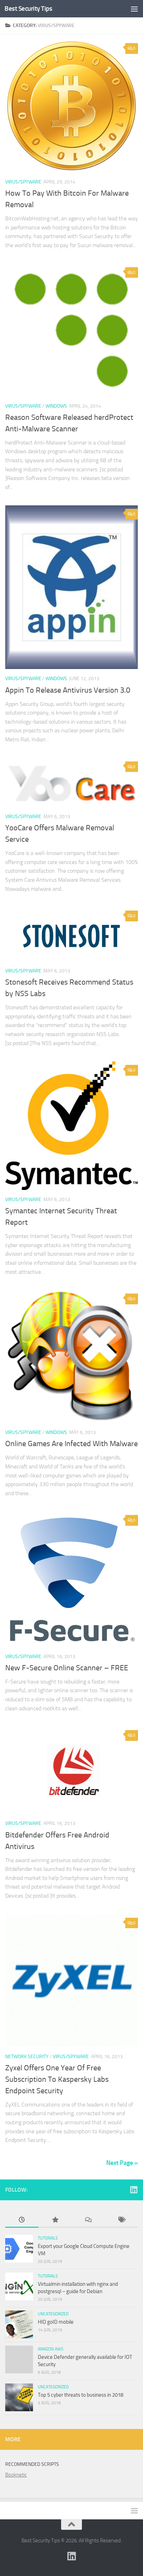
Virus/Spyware (23, 182)
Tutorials (48, 2238)
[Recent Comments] (88, 2220)
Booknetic (16, 2475)
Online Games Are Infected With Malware (71, 1444)
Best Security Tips (28, 9)
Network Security (27, 2057)
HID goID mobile (56, 2322)
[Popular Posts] (55, 2220)
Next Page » (122, 2163)
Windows (56, 406)
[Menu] (134, 9)
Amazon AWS (51, 2349)
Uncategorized (53, 2314)
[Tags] (121, 2220)
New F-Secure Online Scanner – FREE (67, 1668)
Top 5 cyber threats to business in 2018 (81, 2395)
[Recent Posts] (22, 2220)
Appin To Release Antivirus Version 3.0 (68, 690)
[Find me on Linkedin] (134, 2190)
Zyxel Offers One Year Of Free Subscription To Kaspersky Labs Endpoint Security (57, 2079)
